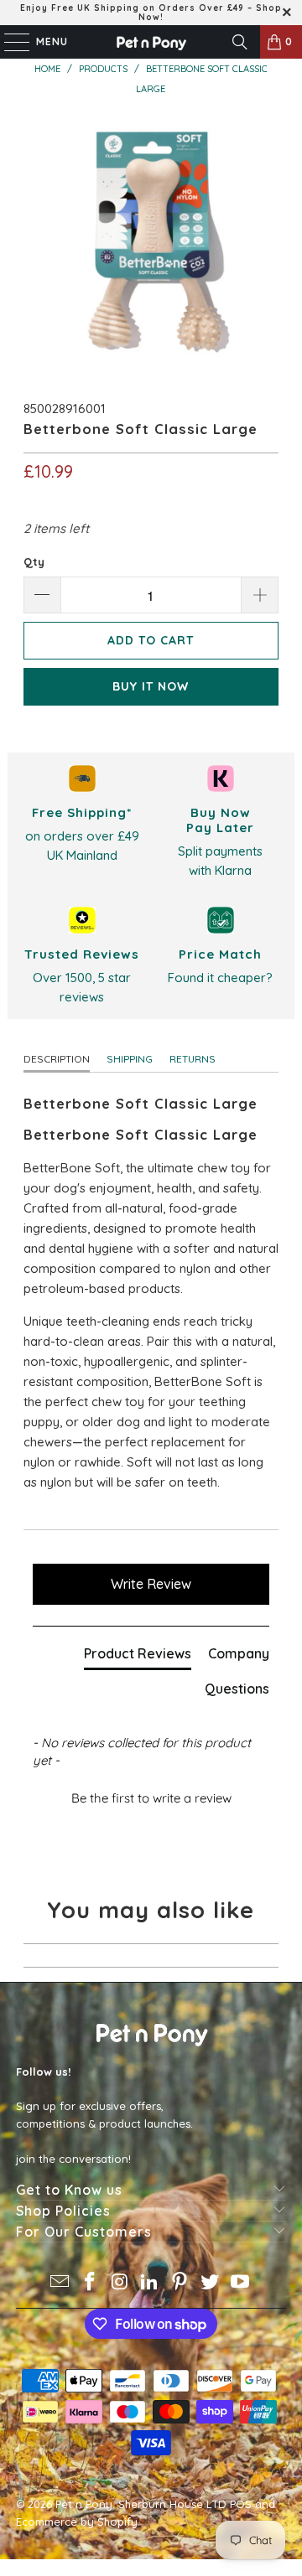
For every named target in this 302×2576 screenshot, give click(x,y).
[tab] (138, 1657)
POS (241, 2504)
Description (57, 1059)
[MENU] (8, 42)
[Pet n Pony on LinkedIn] (150, 2283)
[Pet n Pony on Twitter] (211, 2283)
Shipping (130, 1059)
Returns (193, 1059)
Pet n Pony (84, 2504)
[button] (151, 1796)
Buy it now (151, 686)
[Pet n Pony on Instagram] (120, 2283)
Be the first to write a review (151, 1798)
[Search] (240, 42)
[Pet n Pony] (151, 42)
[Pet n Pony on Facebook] (91, 2283)
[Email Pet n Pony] (60, 2283)
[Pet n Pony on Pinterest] (180, 2283)
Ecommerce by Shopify (77, 2522)
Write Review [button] (151, 1584)
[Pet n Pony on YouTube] (240, 2283)
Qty (34, 561)
